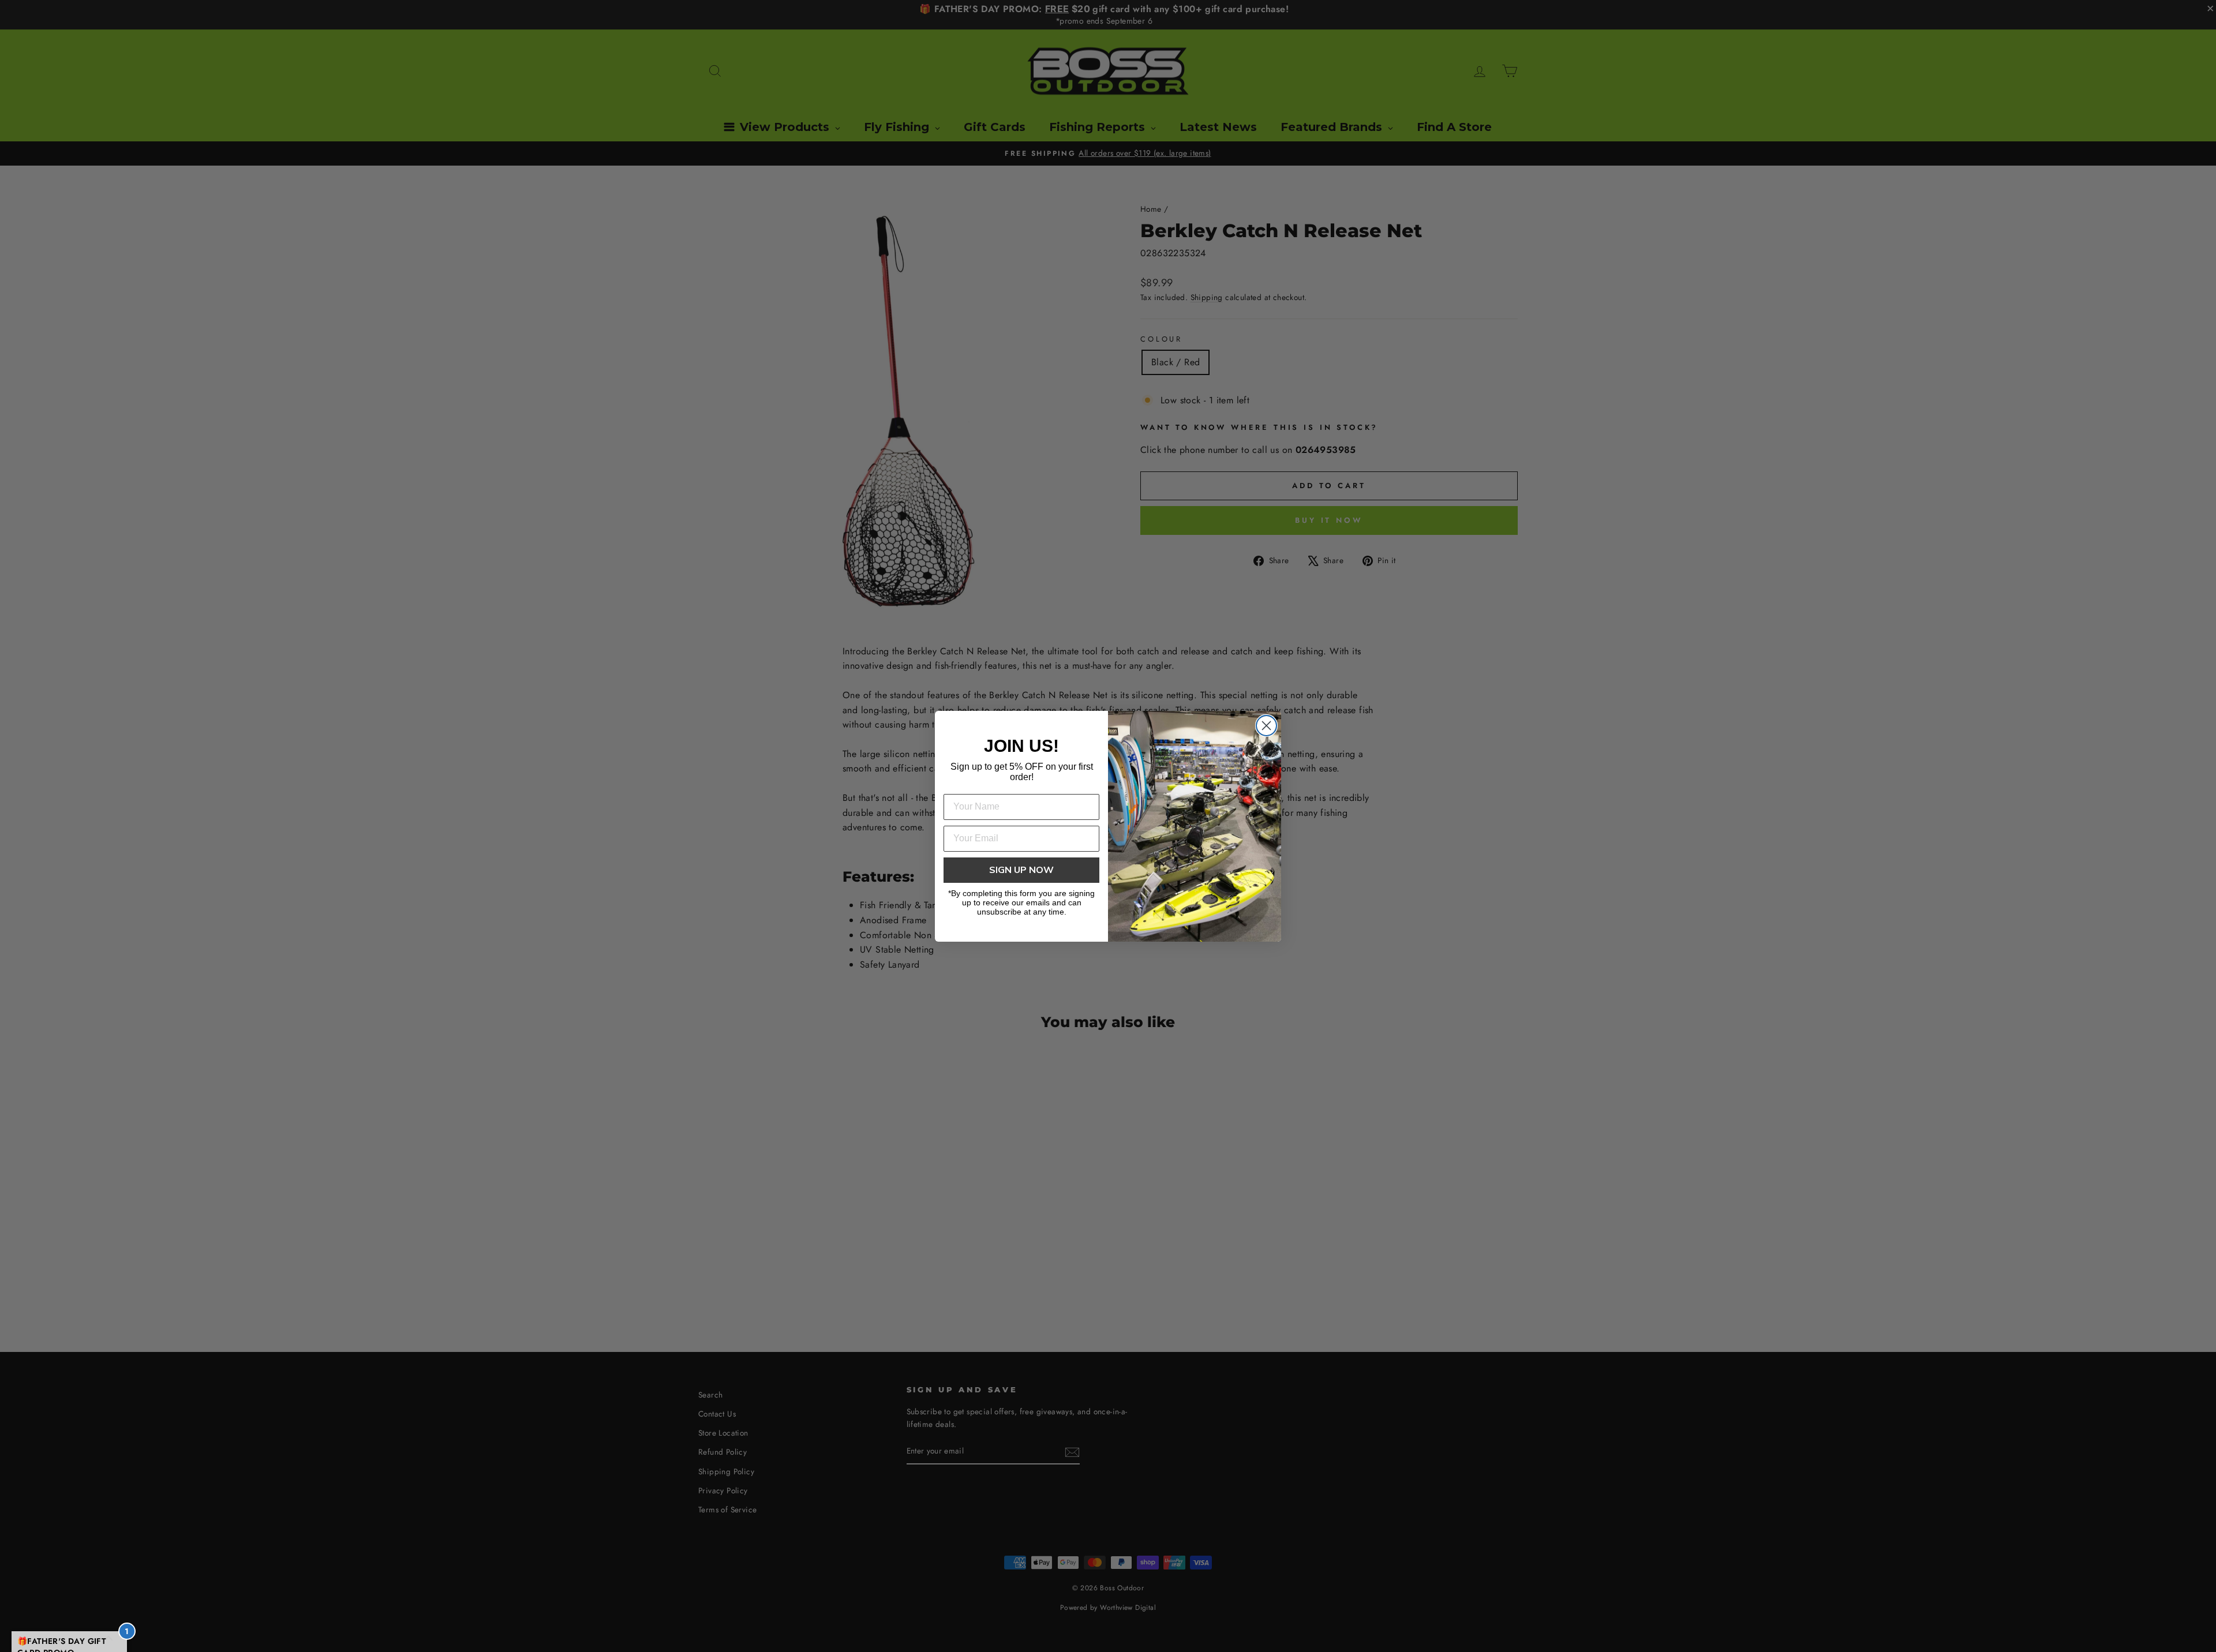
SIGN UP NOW (1021, 870)
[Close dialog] (1266, 726)
